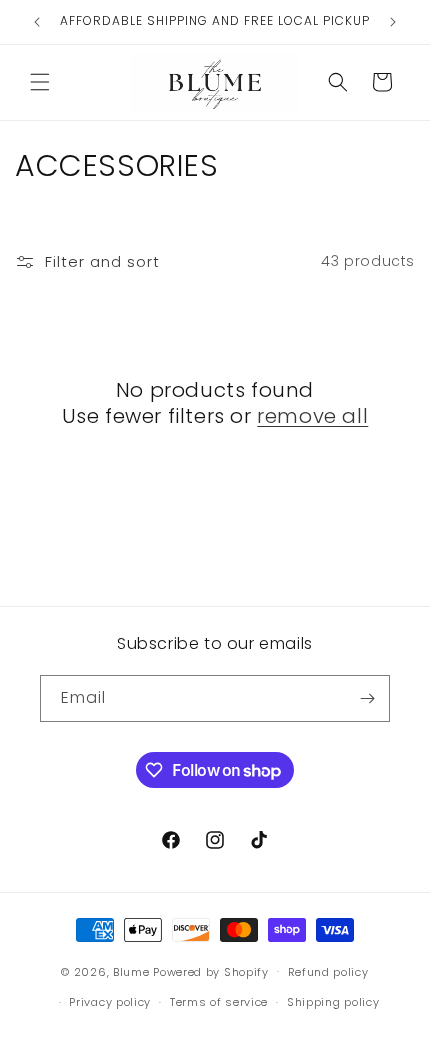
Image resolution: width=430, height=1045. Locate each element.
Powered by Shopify (211, 971)
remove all (312, 416)
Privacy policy (110, 1002)
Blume (131, 971)
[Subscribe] (367, 698)
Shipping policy (333, 1002)
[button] (40, 82)
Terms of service (219, 1002)
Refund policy (328, 972)
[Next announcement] (393, 22)
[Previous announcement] (37, 22)
